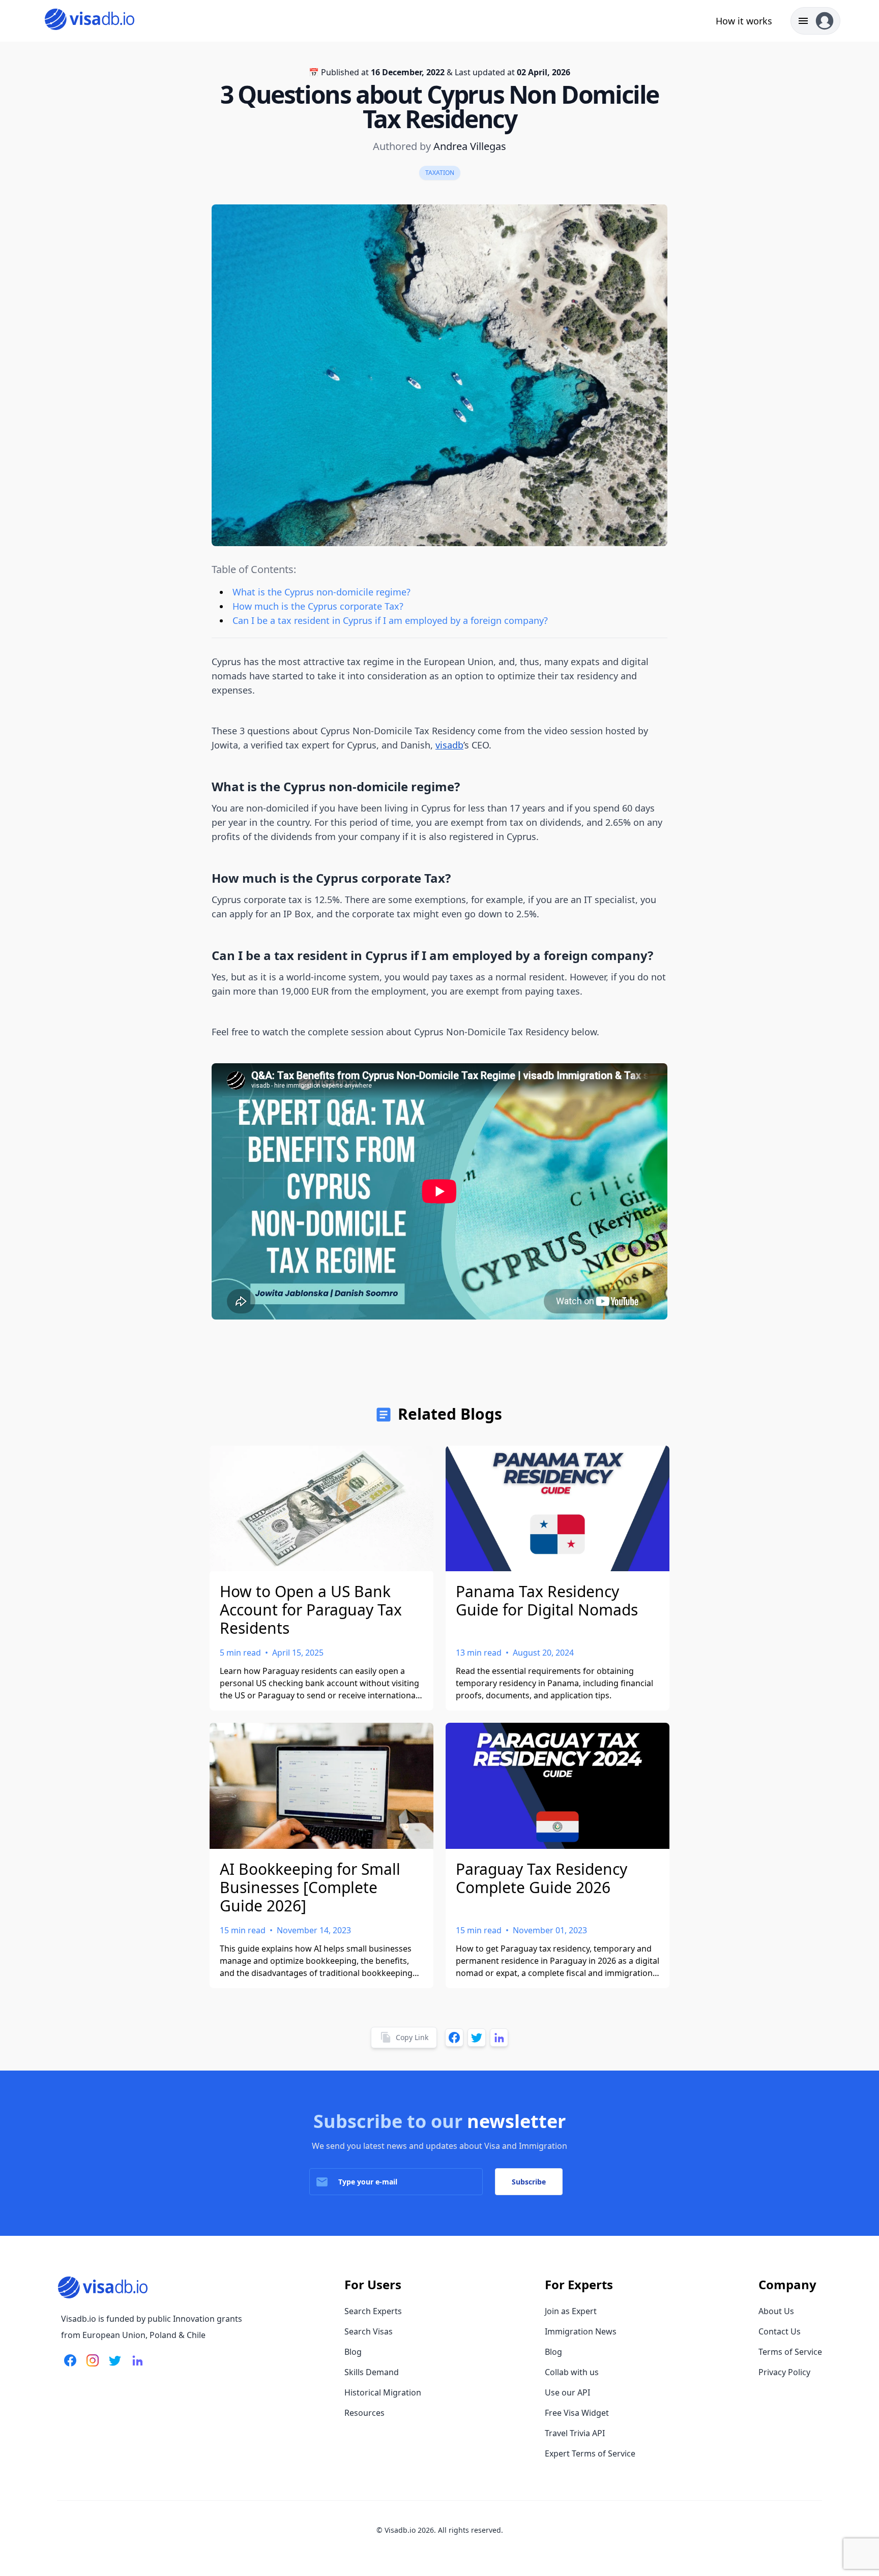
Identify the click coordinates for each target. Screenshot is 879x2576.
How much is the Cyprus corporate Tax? (318, 606)
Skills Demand (372, 2372)
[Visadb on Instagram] (91, 2367)
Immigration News (581, 2331)
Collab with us (572, 2372)
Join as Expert (571, 2311)
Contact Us (780, 2331)
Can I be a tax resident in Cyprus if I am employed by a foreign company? (391, 620)
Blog (353, 2352)
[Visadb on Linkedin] (135, 2367)
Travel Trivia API (575, 2433)
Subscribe (529, 2182)
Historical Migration (383, 2392)
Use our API (567, 2392)
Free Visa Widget (577, 2413)
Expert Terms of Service (590, 2453)
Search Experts (373, 2311)
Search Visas (369, 2331)
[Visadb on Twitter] (113, 2367)
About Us (776, 2311)
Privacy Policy (784, 2372)
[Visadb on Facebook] (70, 2367)
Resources (364, 2413)
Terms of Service (790, 2352)
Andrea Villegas (470, 146)
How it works (744, 21)
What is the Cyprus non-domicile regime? (321, 592)
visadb (449, 745)
